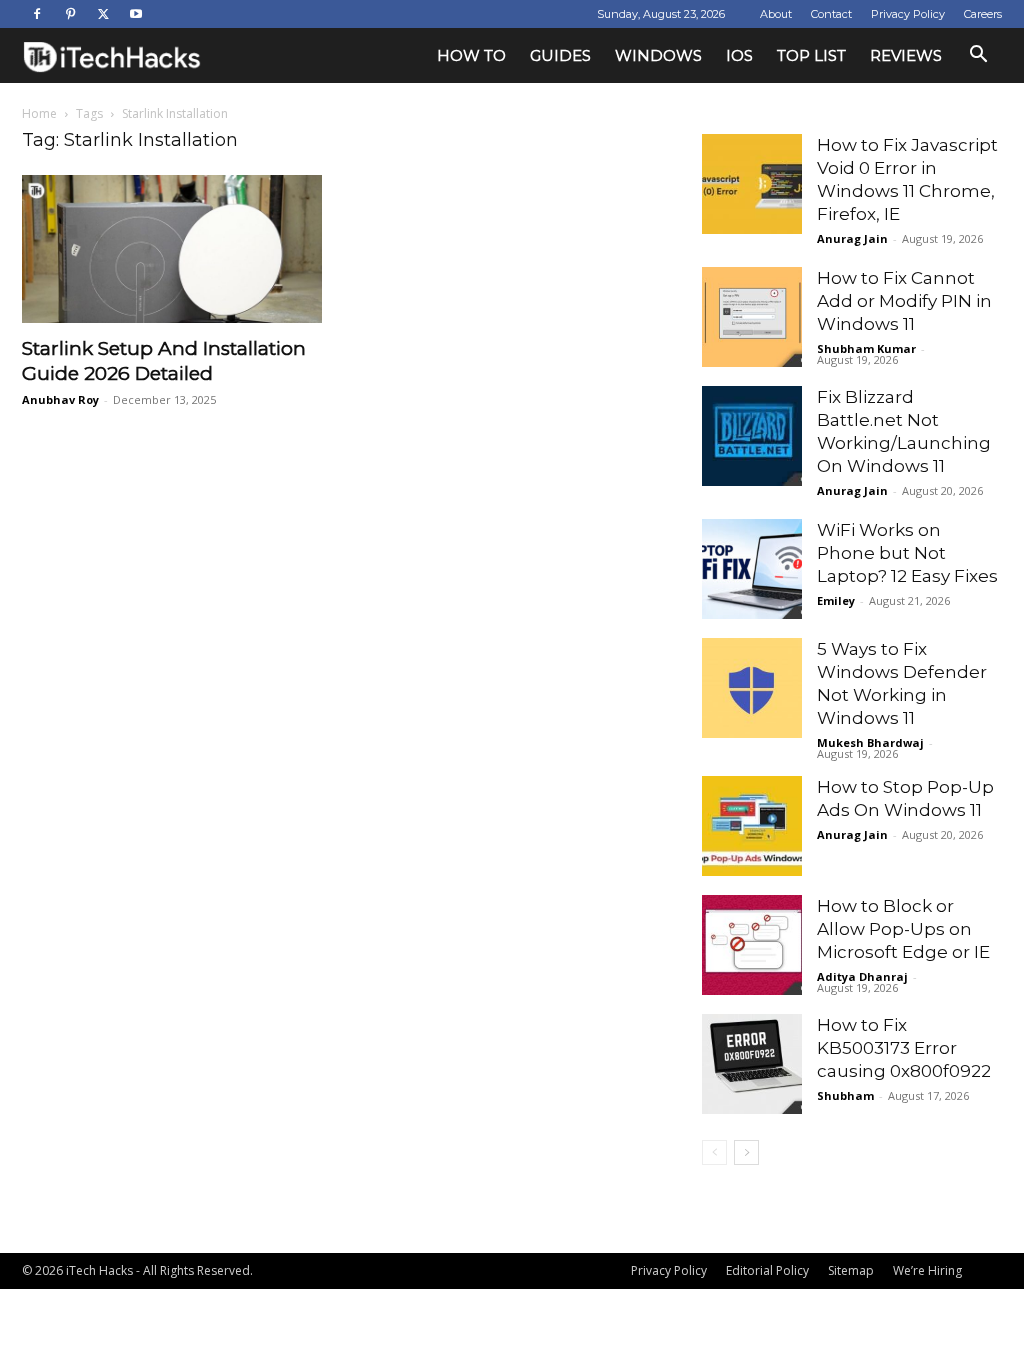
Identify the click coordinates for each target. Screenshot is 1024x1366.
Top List (811, 55)
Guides (560, 55)
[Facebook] (37, 14)
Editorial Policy (767, 1270)
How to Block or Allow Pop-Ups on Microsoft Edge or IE (903, 929)
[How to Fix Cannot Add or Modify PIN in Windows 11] (752, 317)
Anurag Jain (852, 238)
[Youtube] (136, 14)
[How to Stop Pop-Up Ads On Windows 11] (752, 826)
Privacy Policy (908, 14)
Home (39, 113)
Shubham (845, 1095)
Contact (831, 14)
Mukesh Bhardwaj (870, 742)
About (776, 14)
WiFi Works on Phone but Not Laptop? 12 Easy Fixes (907, 553)
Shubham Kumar (866, 348)
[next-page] (746, 1152)
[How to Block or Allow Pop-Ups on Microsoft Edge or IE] (752, 945)
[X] (103, 14)
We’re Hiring (927, 1270)
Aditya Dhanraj (862, 976)
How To (471, 55)
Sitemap (851, 1270)
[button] (978, 56)
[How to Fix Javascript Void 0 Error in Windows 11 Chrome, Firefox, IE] (752, 184)
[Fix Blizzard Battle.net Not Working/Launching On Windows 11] (752, 436)
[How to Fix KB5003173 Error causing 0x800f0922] (752, 1064)
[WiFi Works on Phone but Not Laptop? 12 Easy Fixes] (752, 569)
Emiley (836, 600)
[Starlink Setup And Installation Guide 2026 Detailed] (172, 249)
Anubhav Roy (60, 399)
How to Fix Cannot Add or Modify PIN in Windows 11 (904, 301)
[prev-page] (714, 1152)
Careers (983, 14)
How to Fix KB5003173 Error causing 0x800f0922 (904, 1048)
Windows (658, 55)
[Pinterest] (70, 14)
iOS (739, 55)
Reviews (906, 55)
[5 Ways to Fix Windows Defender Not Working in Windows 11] (752, 688)
